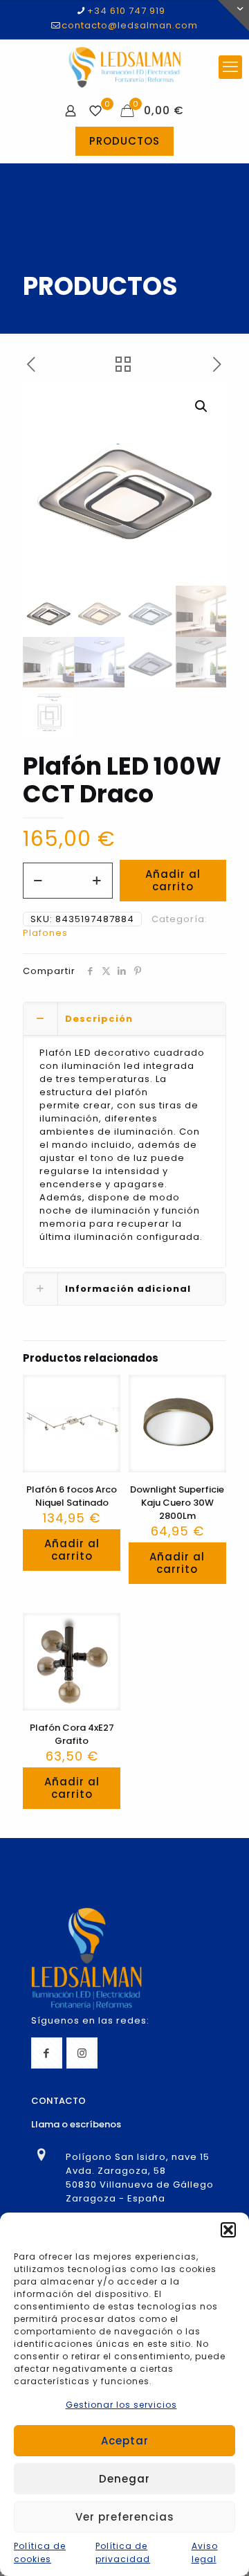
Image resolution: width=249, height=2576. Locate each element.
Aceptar (125, 2441)
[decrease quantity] (38, 881)
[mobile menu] (230, 67)
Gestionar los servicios (121, 2405)
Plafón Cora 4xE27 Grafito (72, 1734)
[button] (228, 2230)
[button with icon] (47, 2053)
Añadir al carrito (173, 880)
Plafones (45, 933)
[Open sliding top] (233, 16)
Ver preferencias (125, 2517)
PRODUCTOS (124, 141)
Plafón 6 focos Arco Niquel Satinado (72, 1496)
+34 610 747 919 (126, 11)
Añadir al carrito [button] (72, 1550)
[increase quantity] (97, 881)
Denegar (124, 2479)
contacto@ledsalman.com (130, 25)
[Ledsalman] (124, 67)
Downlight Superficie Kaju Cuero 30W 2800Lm (177, 1503)
